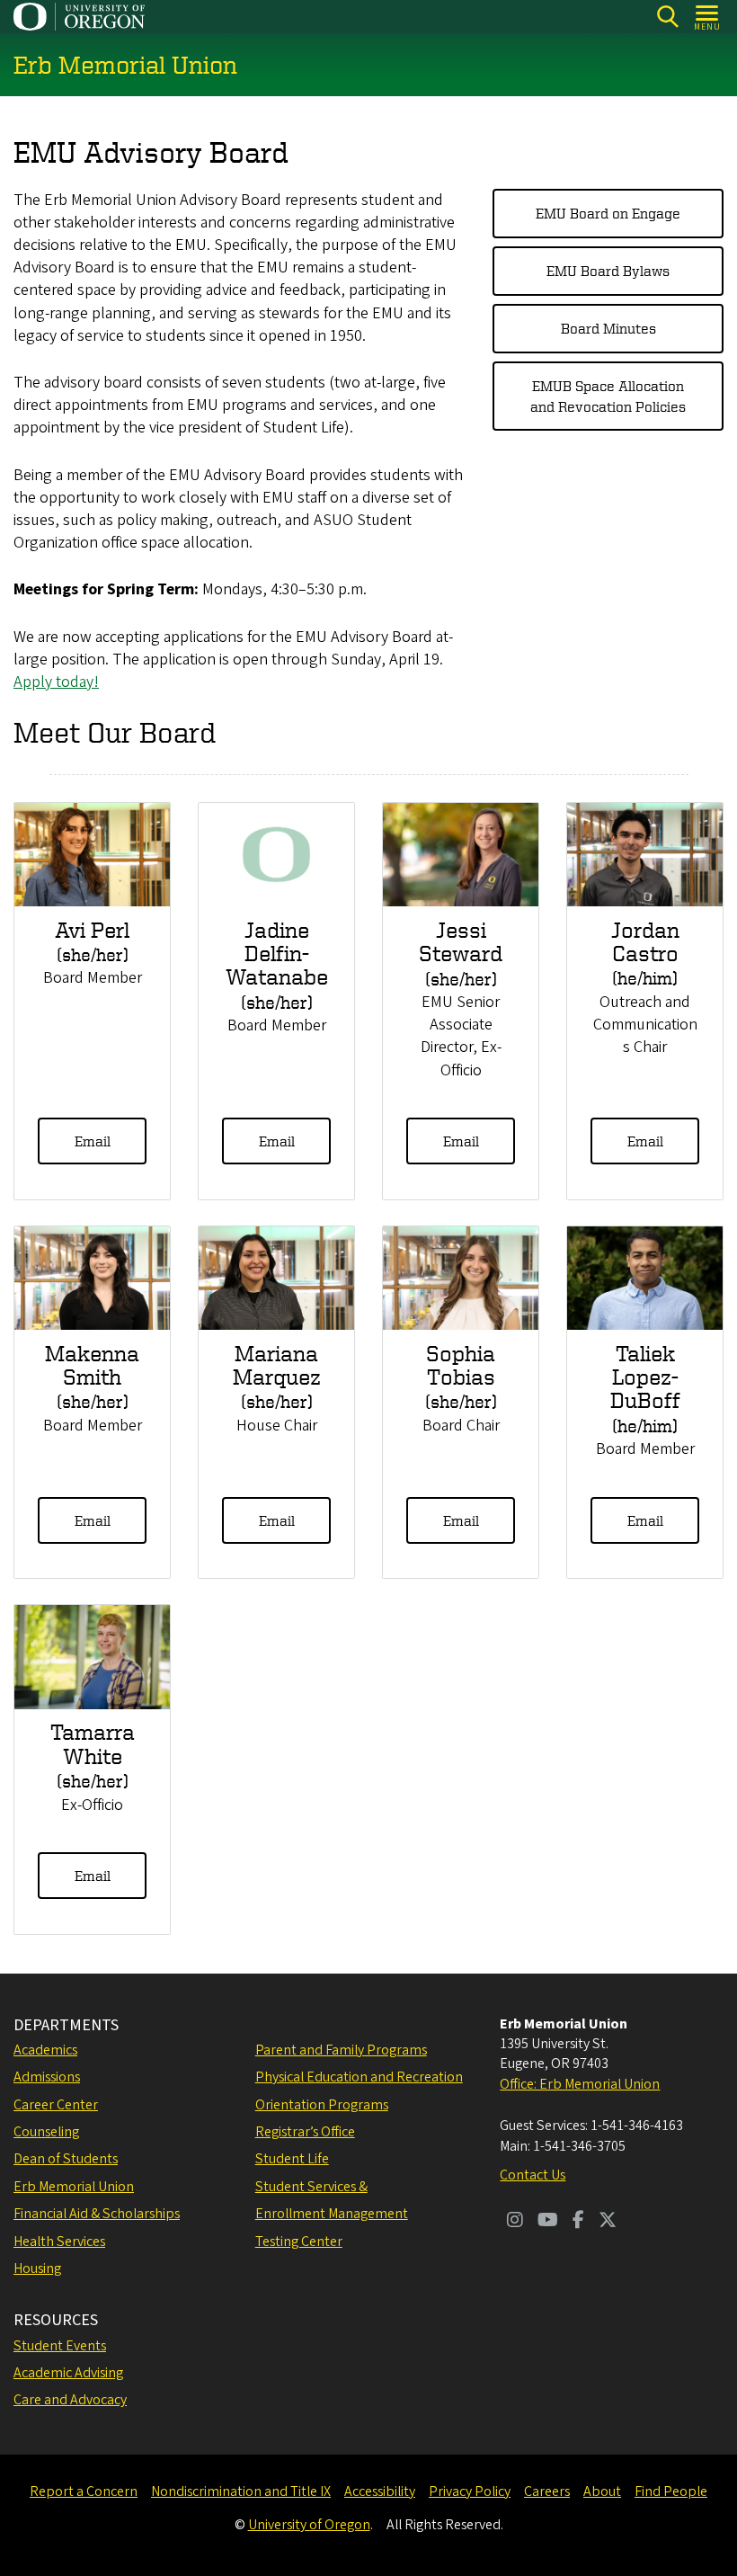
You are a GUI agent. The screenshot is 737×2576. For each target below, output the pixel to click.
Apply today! (56, 682)
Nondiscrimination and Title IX (241, 2491)
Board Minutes (608, 328)
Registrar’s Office (305, 2132)
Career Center (56, 2105)
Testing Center (299, 2242)
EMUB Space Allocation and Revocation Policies (608, 396)
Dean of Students (66, 2159)
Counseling (46, 2132)
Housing (37, 2268)
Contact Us (533, 2175)
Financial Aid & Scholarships (97, 2214)
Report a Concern (84, 2491)
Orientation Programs (322, 2105)
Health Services (59, 2242)
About (602, 2491)
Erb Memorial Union (74, 2187)
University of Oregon (309, 2525)
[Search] (667, 17)
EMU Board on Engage (608, 213)
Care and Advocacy (70, 2400)
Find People (671, 2491)
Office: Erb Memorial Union (580, 2084)
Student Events (60, 2346)
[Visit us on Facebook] (578, 2222)
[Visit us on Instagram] (515, 2222)
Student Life (292, 2159)
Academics (45, 2050)
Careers (547, 2491)
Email (93, 1141)
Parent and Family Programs (341, 2050)
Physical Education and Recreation (359, 2077)
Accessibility (380, 2491)
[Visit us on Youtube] (548, 2222)
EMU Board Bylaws (608, 271)
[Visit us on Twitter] (608, 2222)
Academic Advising (68, 2373)
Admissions (47, 2077)
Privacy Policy (470, 2491)
